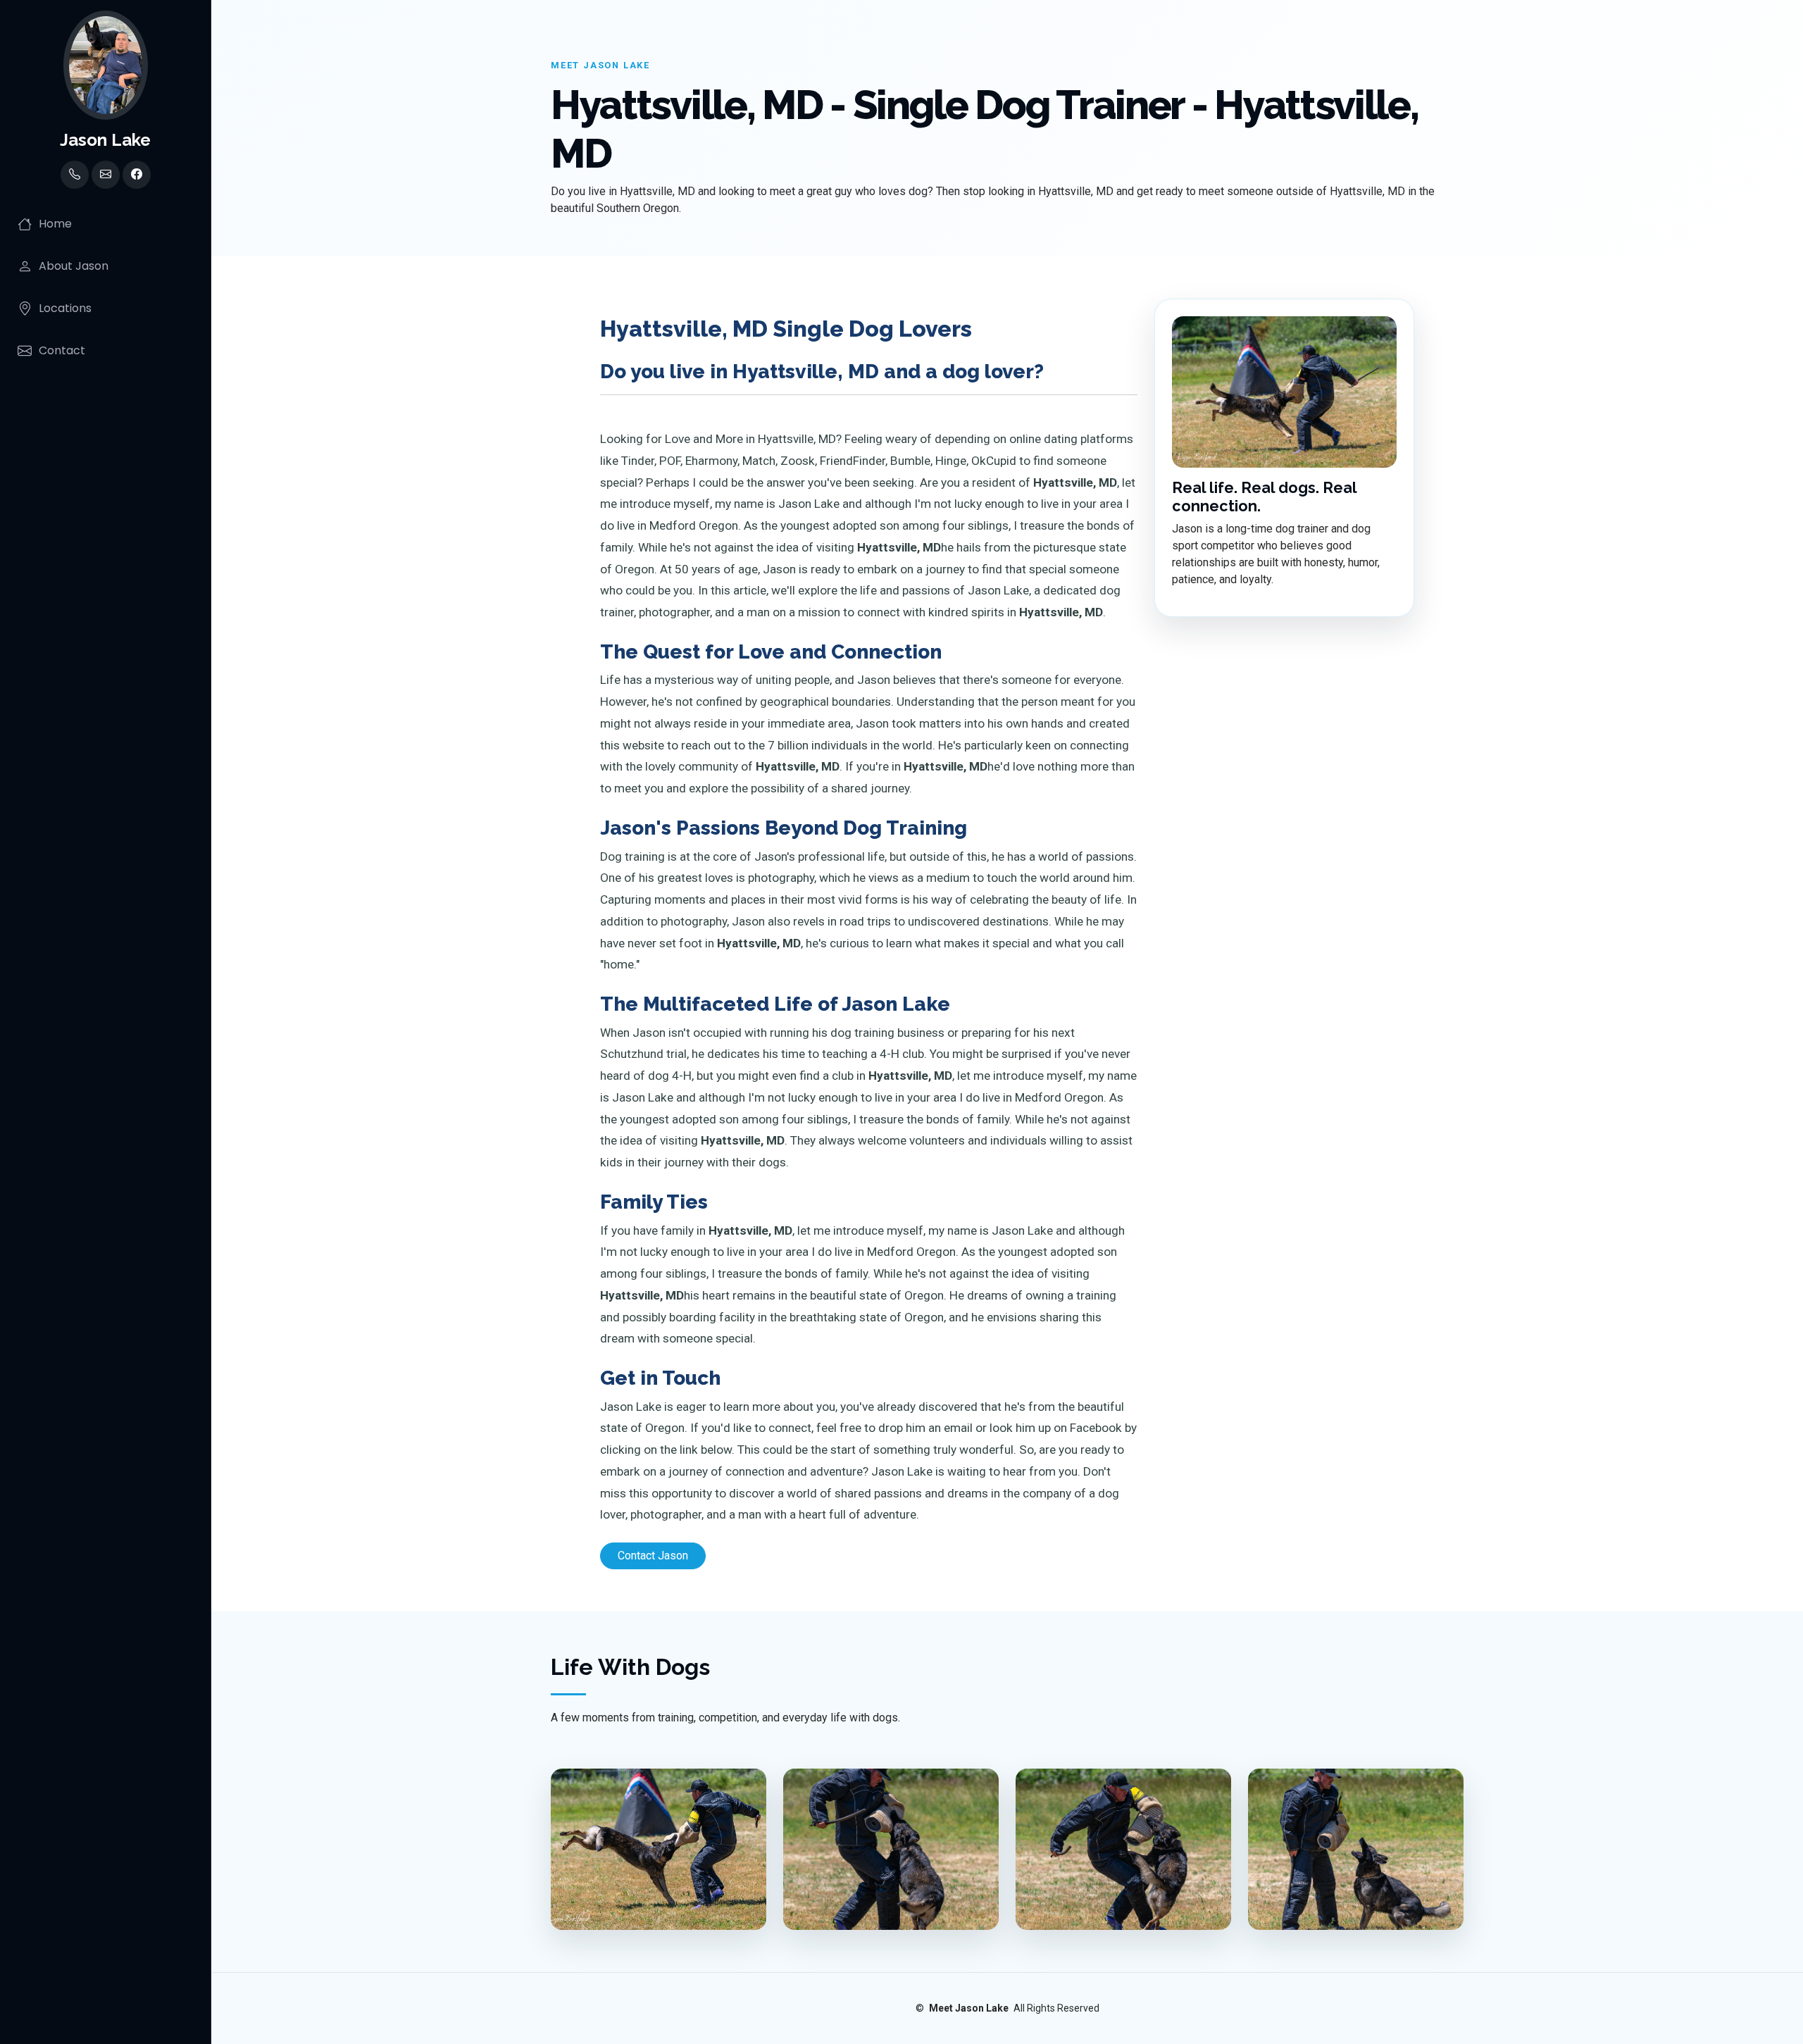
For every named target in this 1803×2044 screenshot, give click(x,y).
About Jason (74, 266)
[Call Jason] (75, 175)
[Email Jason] (106, 175)
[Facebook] (137, 175)
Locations (65, 308)
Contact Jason (653, 1556)
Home (55, 224)
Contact (62, 350)
